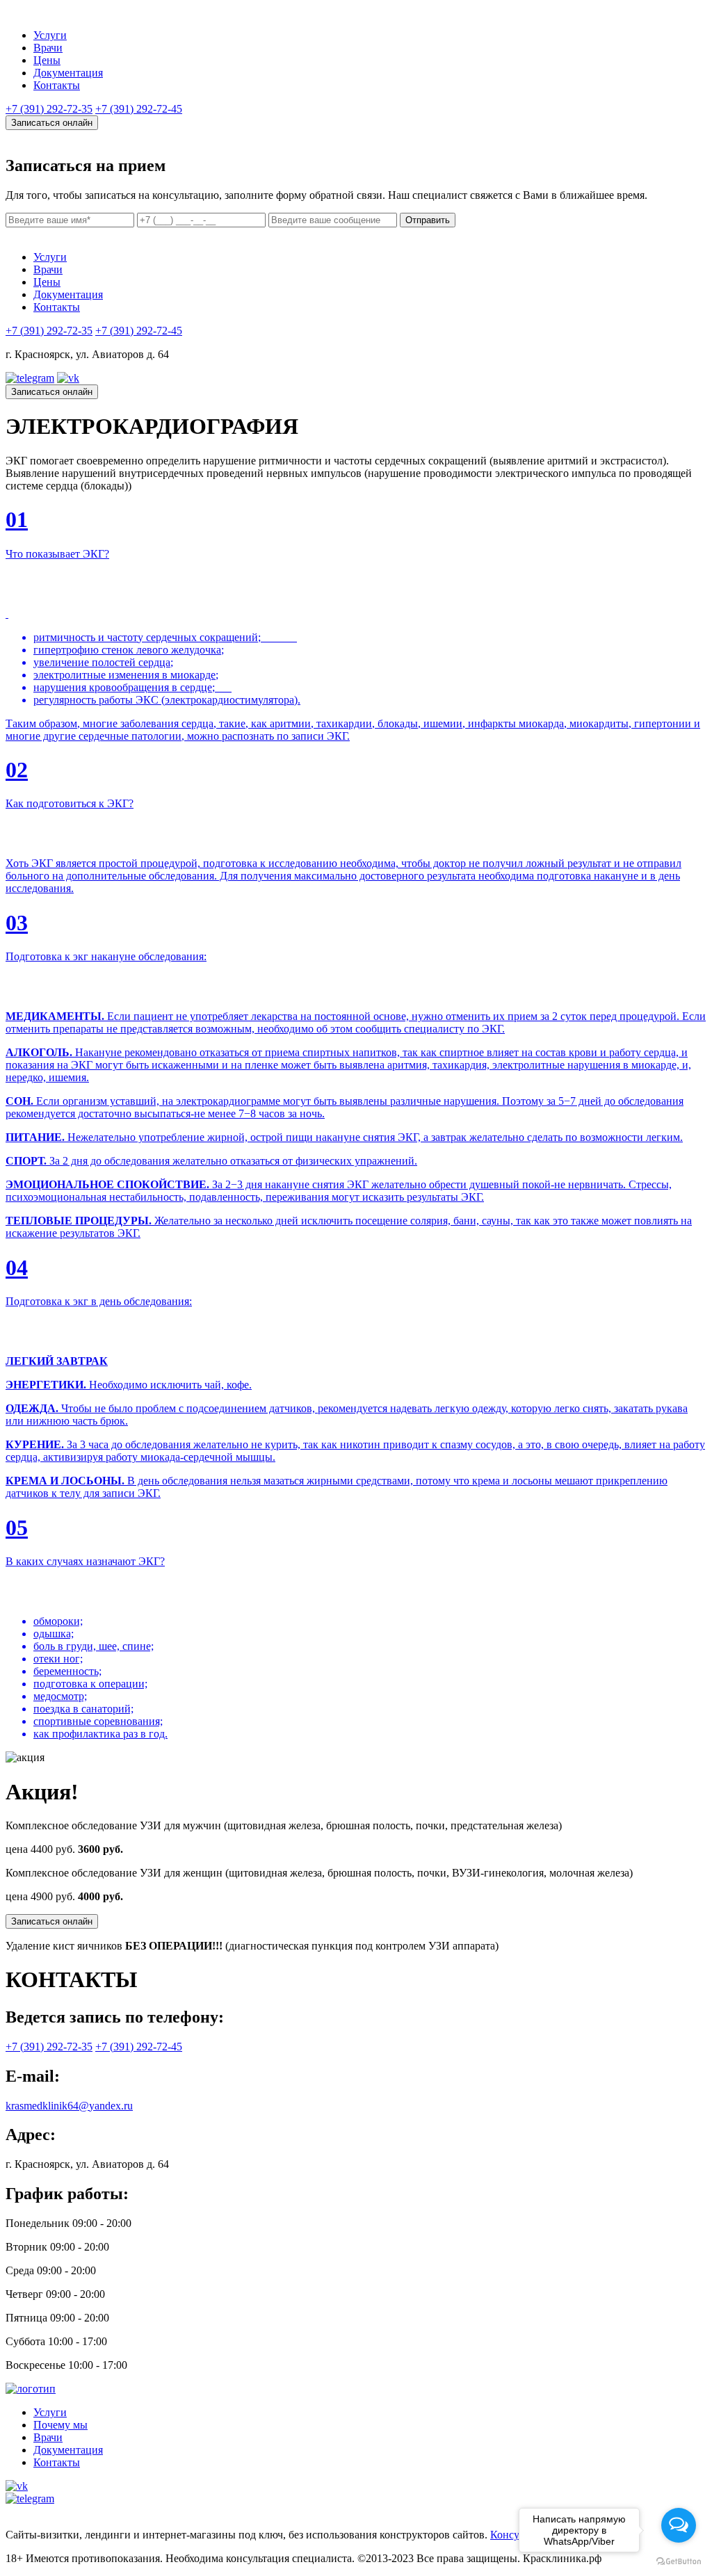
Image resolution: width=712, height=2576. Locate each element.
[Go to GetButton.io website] (679, 2562)
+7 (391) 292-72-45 (139, 109)
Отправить (428, 220)
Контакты (57, 85)
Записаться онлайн (52, 123)
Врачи (48, 48)
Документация (68, 73)
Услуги (50, 35)
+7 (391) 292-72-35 (49, 109)
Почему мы (60, 2425)
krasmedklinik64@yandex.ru (69, 2106)
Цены (47, 60)
